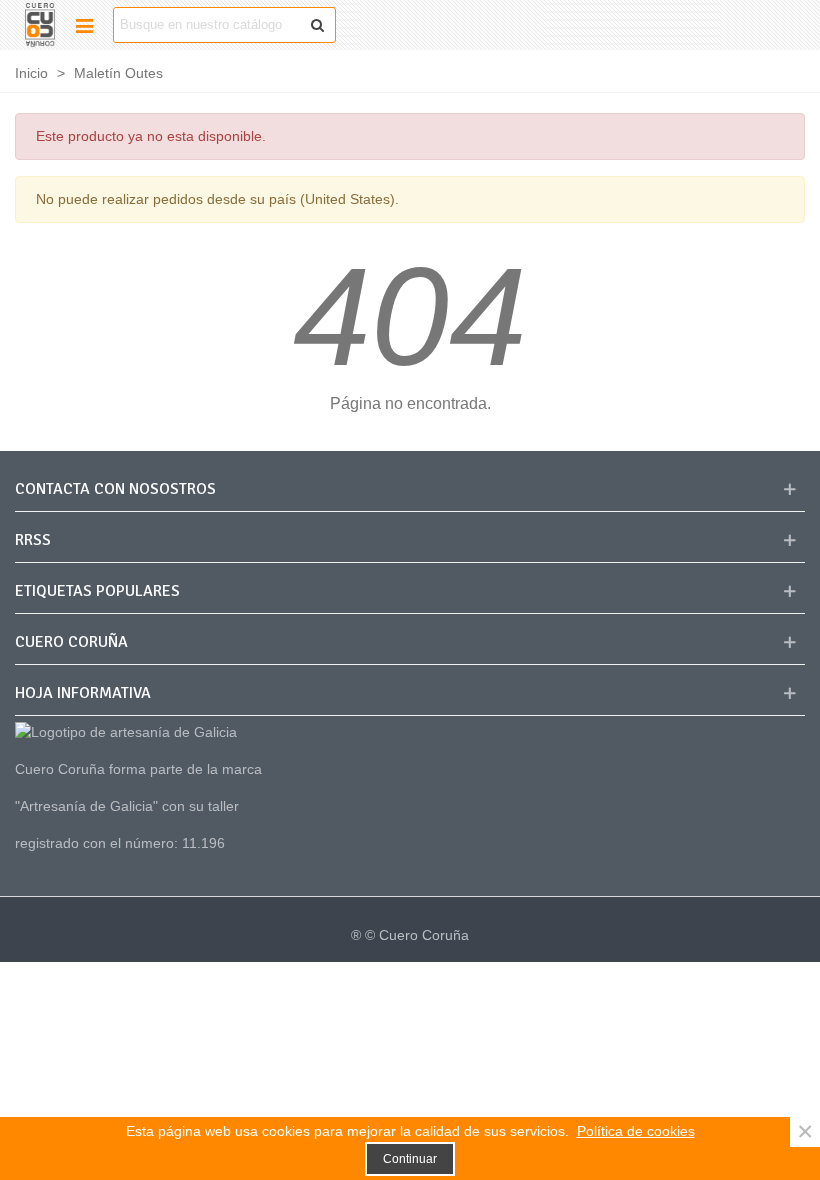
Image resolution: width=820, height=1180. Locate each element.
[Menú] (84, 25)
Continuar (410, 1159)
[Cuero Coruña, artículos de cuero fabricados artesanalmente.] (40, 25)
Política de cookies (636, 1131)
